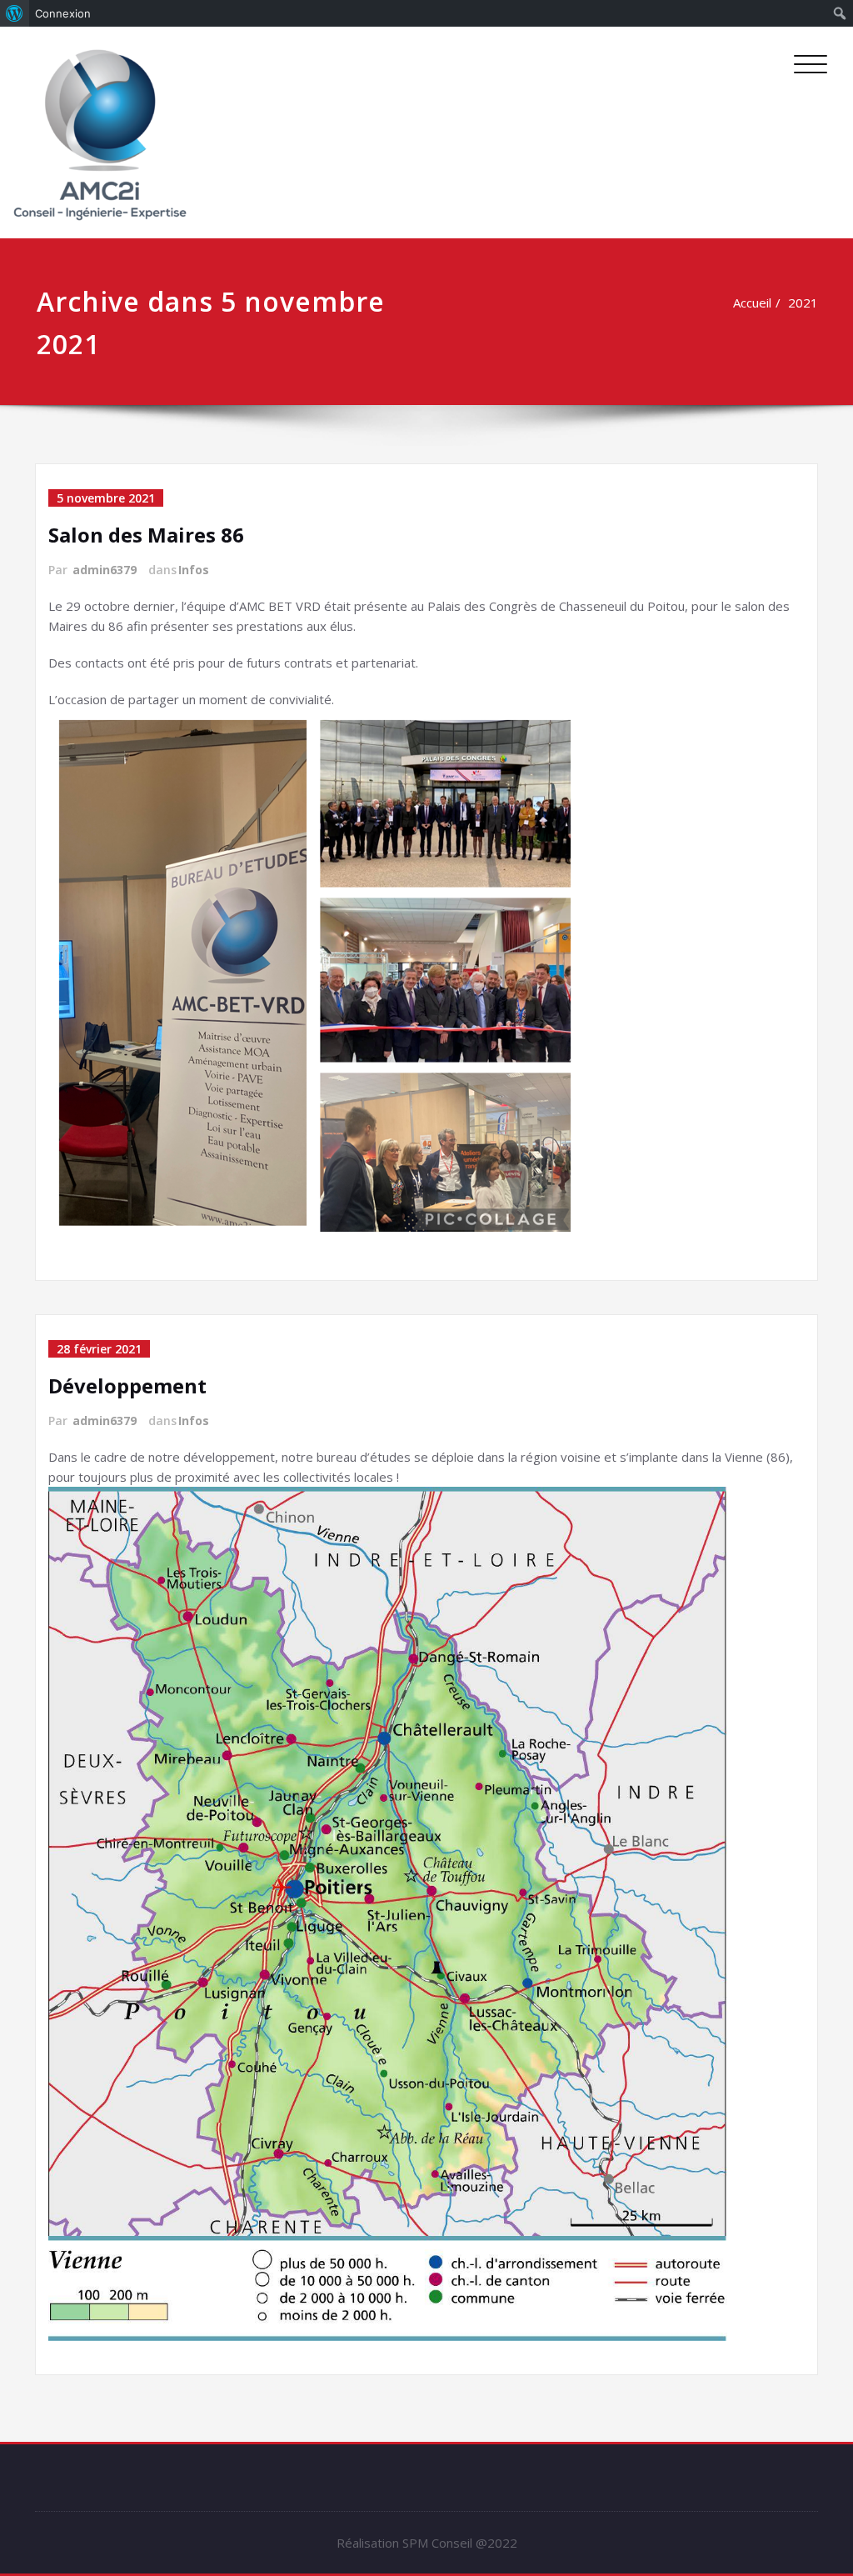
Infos (194, 570)
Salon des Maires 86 (146, 535)
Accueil (752, 303)
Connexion (63, 13)
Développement (127, 1386)
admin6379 (105, 570)
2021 (803, 303)
